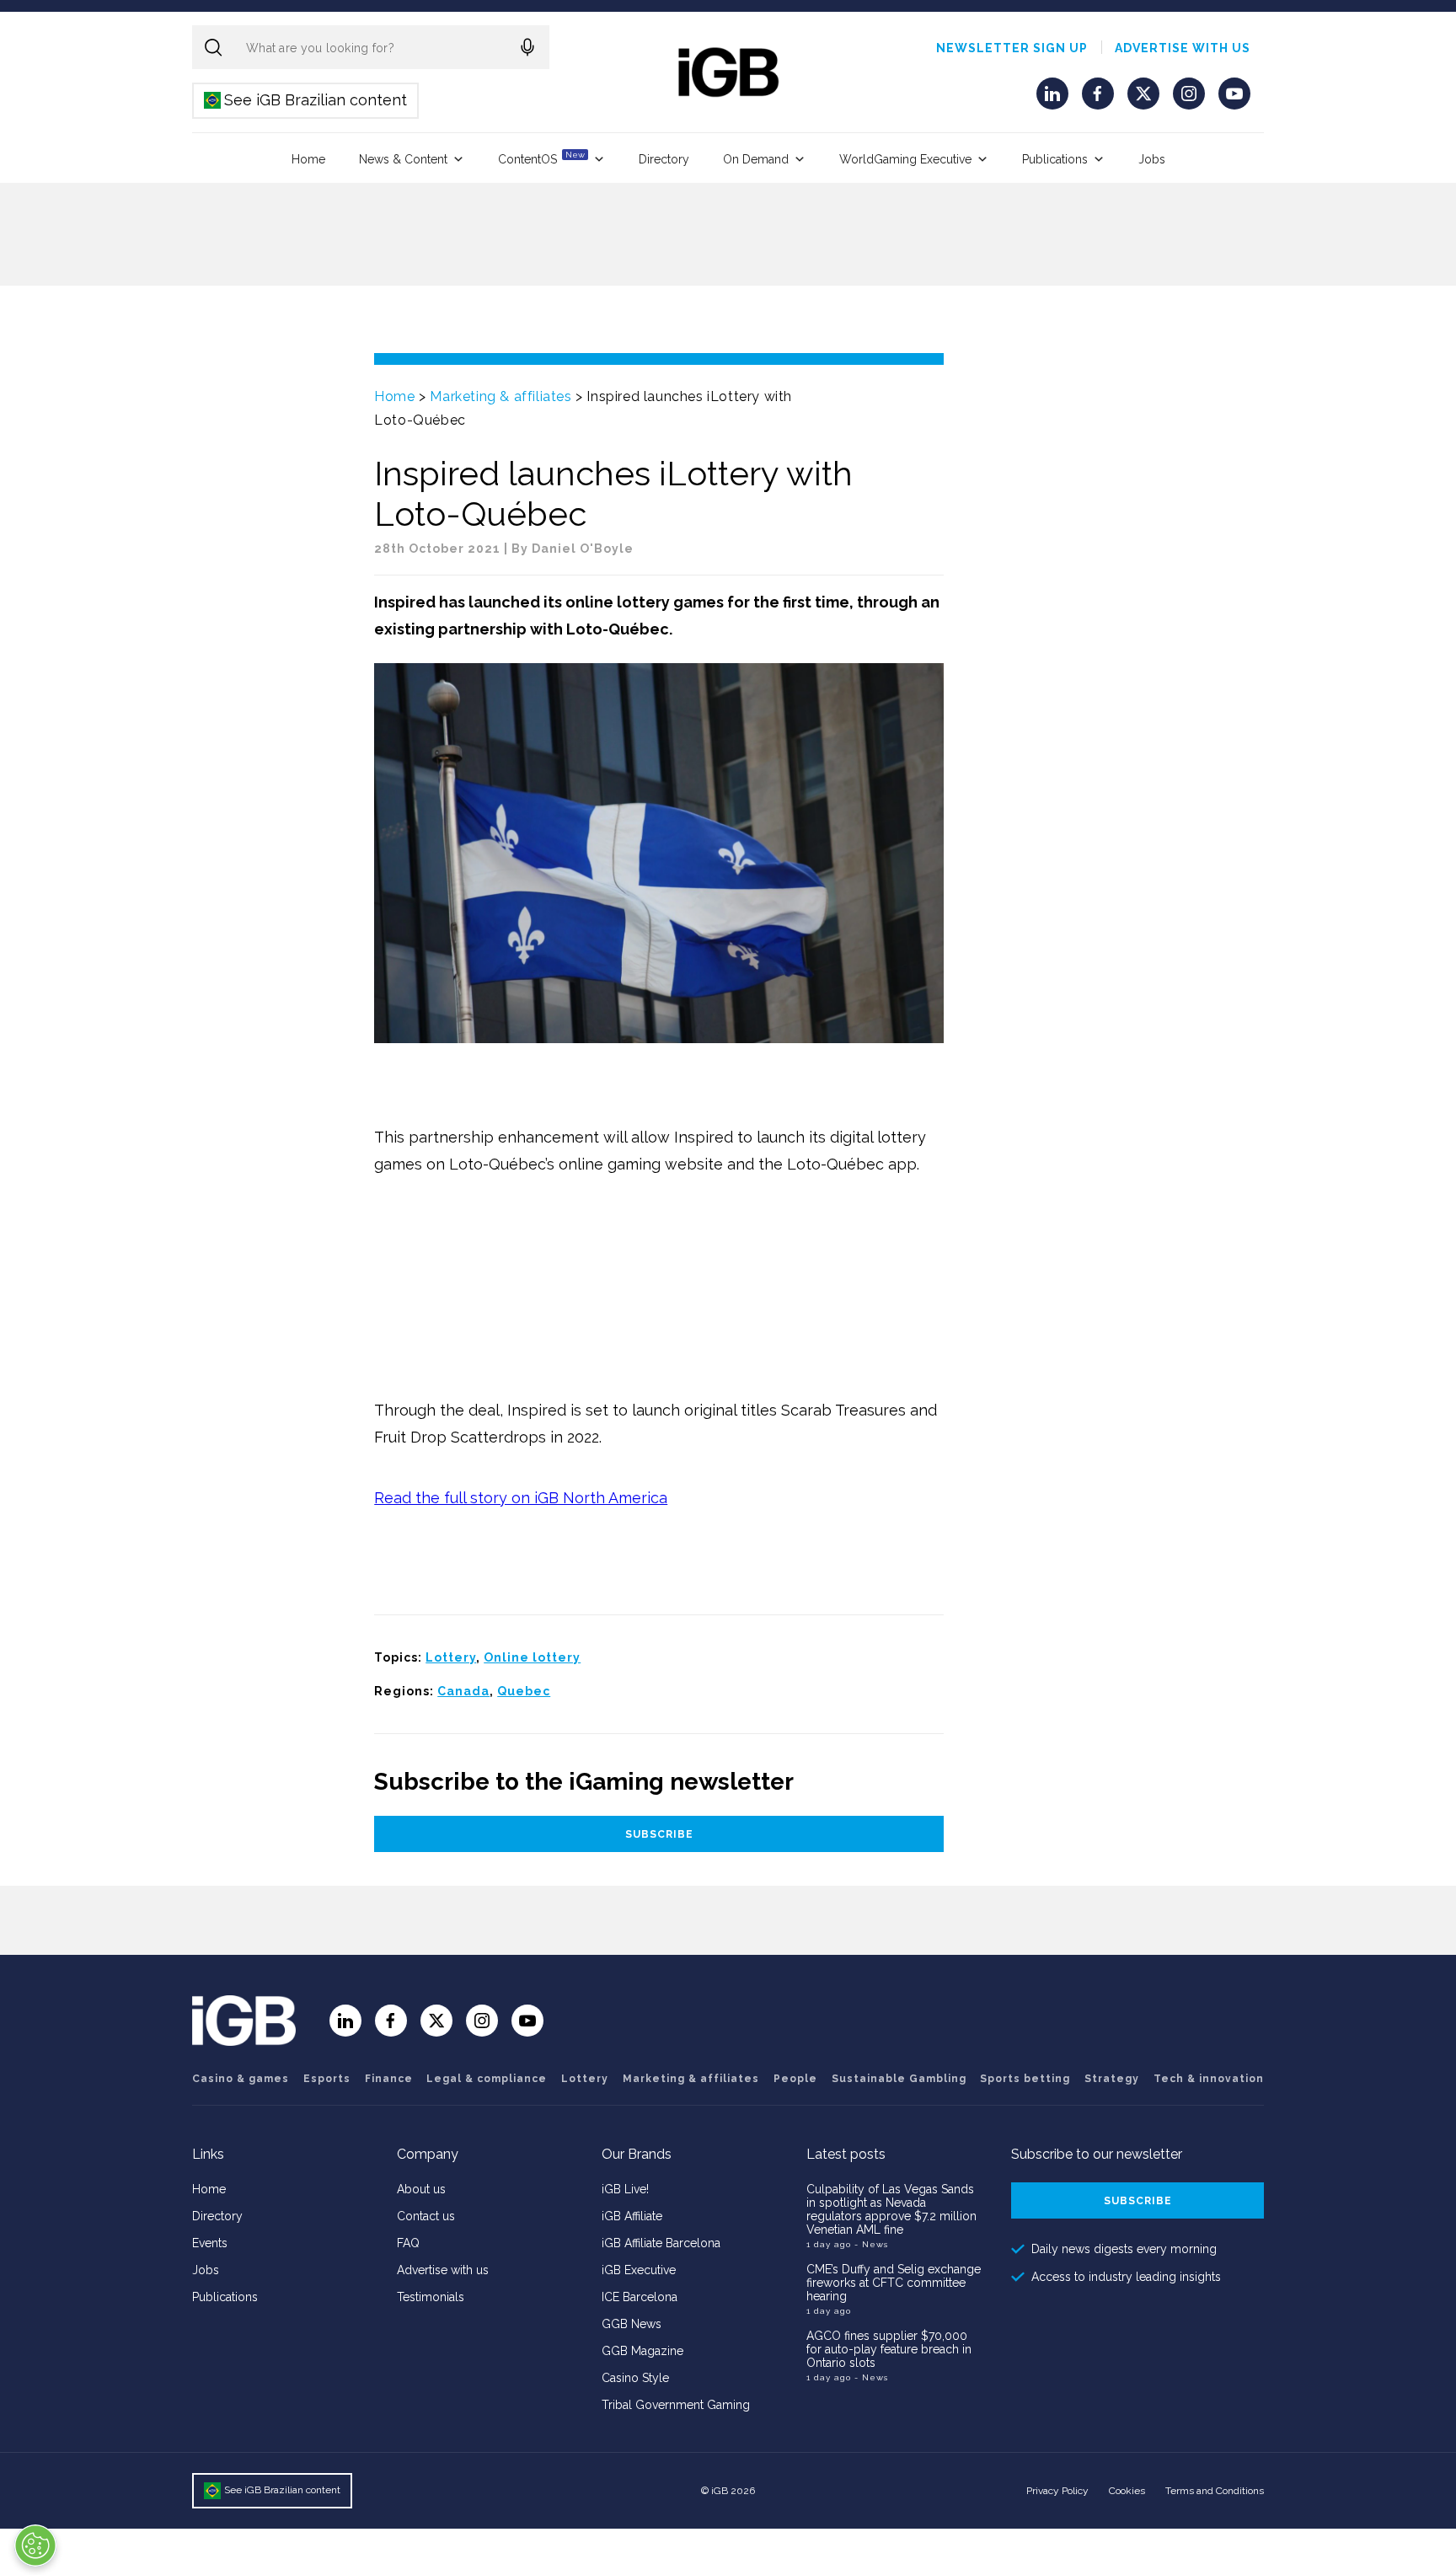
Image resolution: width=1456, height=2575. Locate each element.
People (795, 2079)
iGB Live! (625, 2189)
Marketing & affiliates (500, 396)
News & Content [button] (403, 159)
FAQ (408, 2243)
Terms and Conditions (1215, 2491)
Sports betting (1025, 2079)
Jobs (1152, 159)
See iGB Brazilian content (306, 100)
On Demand (756, 159)
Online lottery (532, 1657)
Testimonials (431, 2297)
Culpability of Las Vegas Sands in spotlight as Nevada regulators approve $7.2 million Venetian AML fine (891, 2209)
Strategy (1112, 2079)
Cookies (1127, 2491)
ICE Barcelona (640, 2297)
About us (421, 2189)
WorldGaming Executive (905, 159)
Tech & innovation (1209, 2079)
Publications (1055, 159)
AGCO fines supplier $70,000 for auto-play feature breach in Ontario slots (889, 2349)
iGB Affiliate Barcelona (661, 2243)
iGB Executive (639, 2270)
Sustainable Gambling (899, 2079)
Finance (389, 2079)
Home (308, 159)
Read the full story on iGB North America (521, 1498)
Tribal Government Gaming (676, 2405)
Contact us (426, 2216)
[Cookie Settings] (35, 2546)
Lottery (451, 1657)
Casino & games (241, 2079)
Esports (327, 2079)
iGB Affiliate (632, 2216)
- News (871, 2244)
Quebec (524, 1691)
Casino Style (635, 2378)
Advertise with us (1183, 48)
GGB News (632, 2324)
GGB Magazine (642, 2351)
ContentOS (541, 158)
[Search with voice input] (527, 47)
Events (210, 2243)
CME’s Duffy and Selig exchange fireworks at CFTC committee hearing (894, 2283)
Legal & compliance (487, 2079)
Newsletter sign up (1012, 48)
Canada (463, 1691)
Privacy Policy (1057, 2491)
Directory (664, 159)
